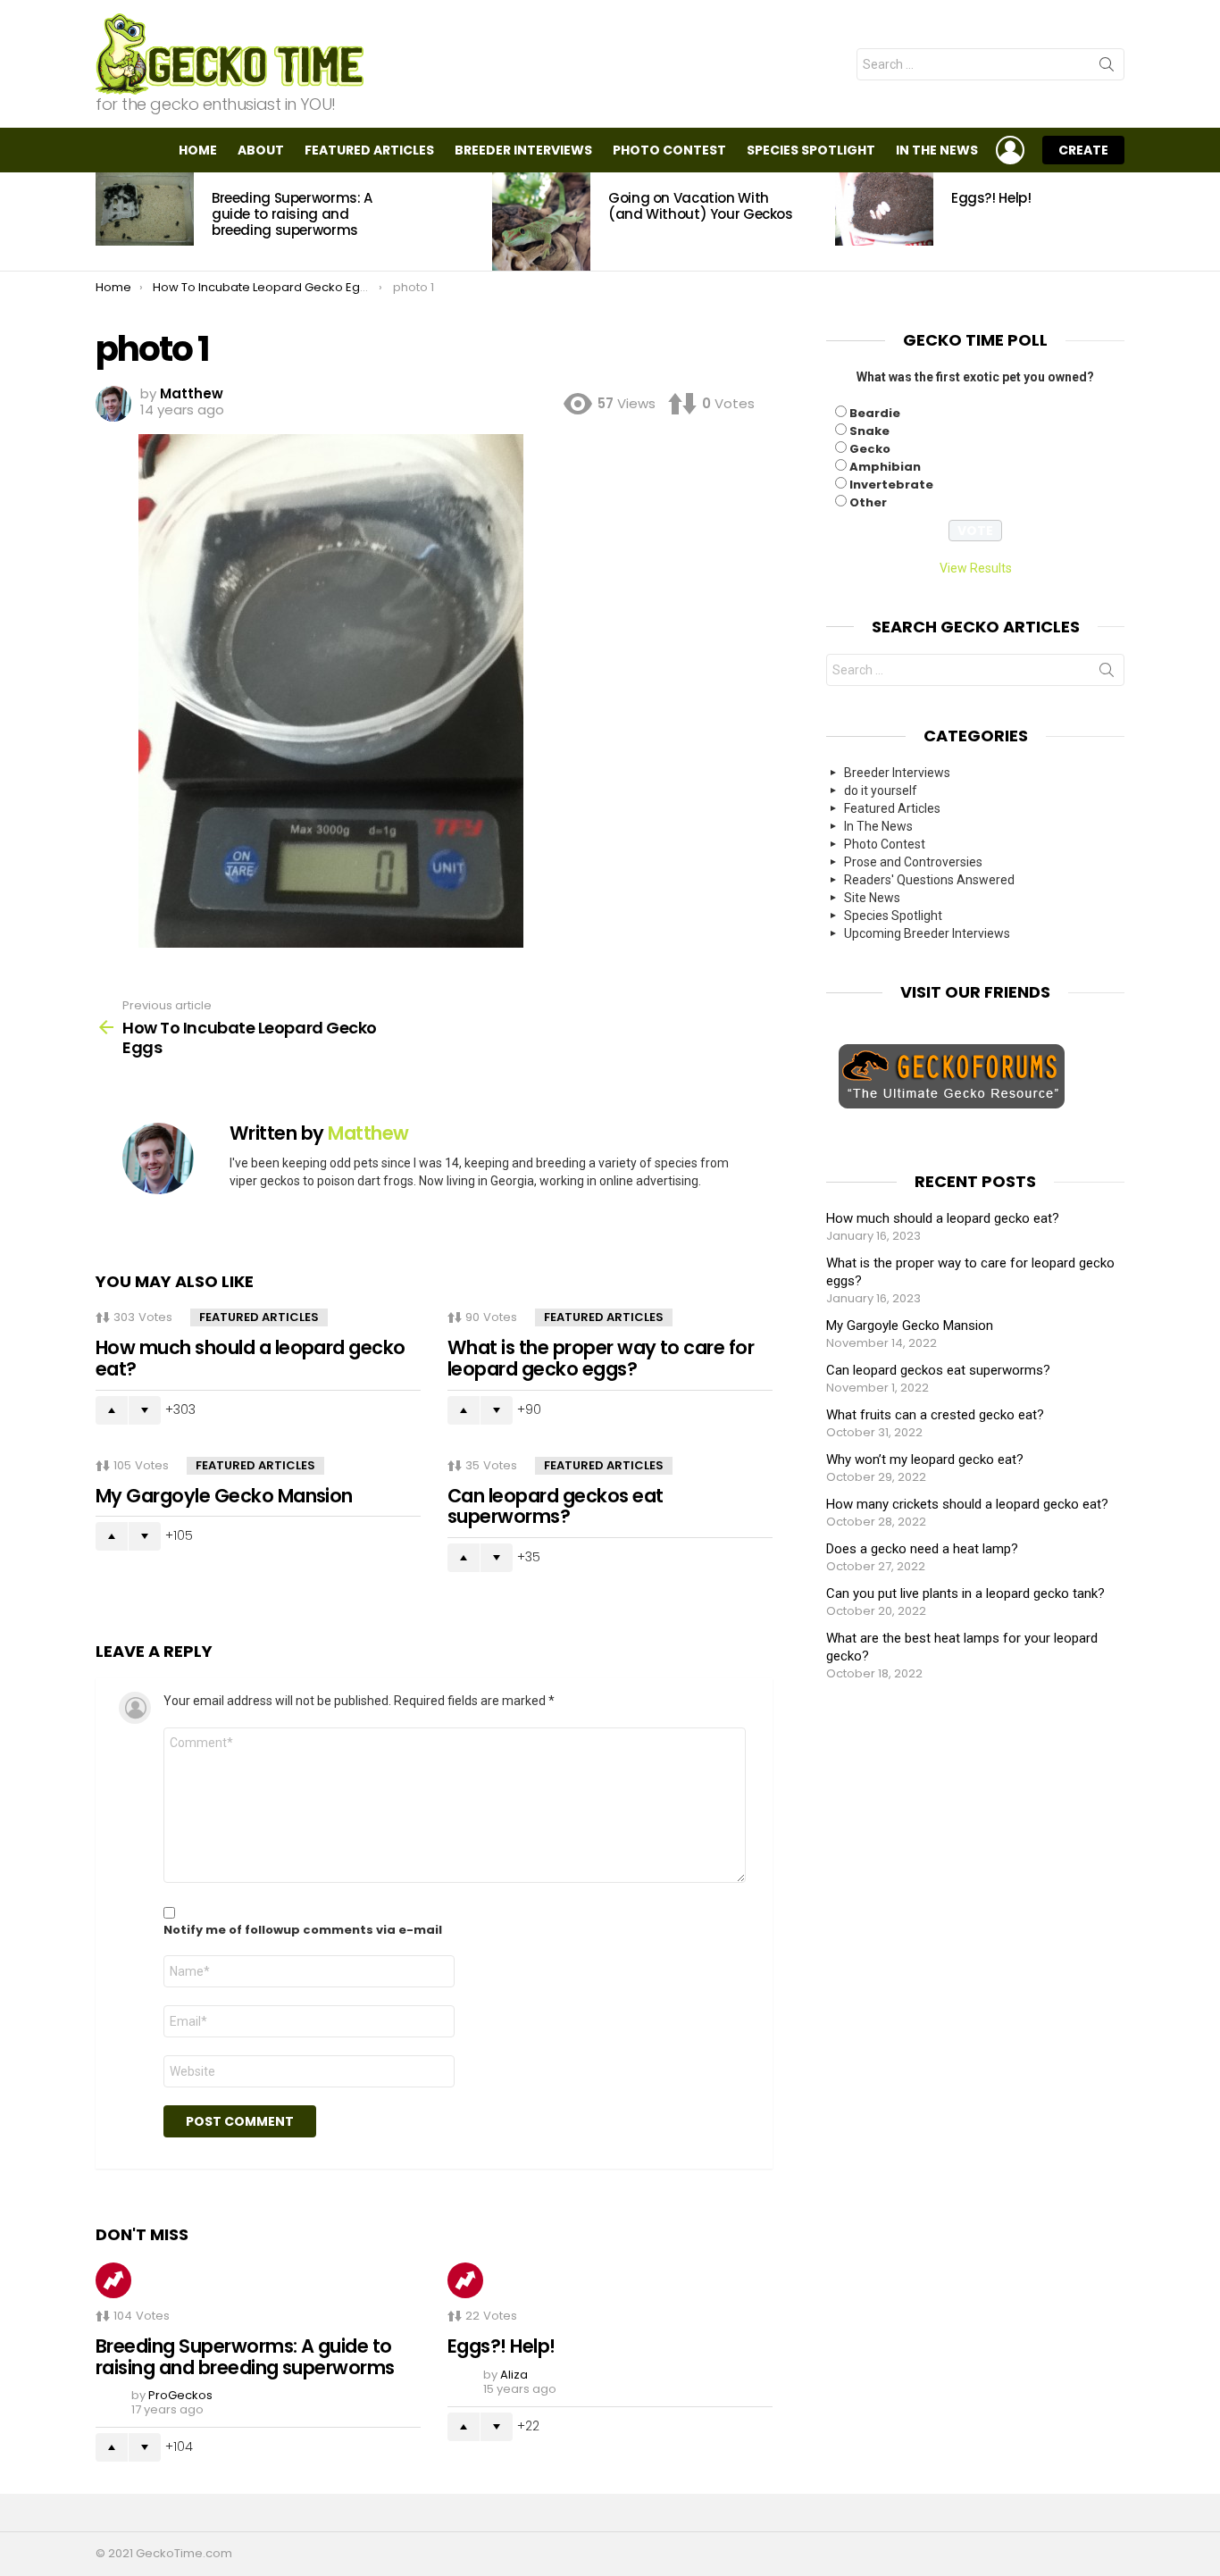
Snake (869, 431)
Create (1083, 150)
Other (868, 502)
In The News (937, 150)
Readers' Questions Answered (929, 880)
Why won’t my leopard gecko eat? (925, 1459)
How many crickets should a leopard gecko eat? (967, 1504)
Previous (104, 222)
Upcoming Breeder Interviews (927, 933)
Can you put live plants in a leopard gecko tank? (965, 1593)
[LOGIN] (1010, 150)
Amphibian (885, 467)
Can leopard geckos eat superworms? (555, 1506)
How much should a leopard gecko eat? (251, 1358)
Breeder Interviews (523, 150)
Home (198, 150)
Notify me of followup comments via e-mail (303, 1930)
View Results (976, 568)
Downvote (145, 1410)
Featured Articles (369, 150)
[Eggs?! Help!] (884, 209)
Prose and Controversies (913, 862)
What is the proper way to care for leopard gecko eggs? (601, 1358)
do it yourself (881, 790)
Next (1116, 222)
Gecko (870, 449)
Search (1107, 68)
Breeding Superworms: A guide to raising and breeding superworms (292, 214)
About (261, 150)
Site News (872, 898)
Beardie (875, 413)
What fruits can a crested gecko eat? (935, 1415)
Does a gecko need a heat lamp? (922, 1549)
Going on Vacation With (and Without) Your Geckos (701, 206)
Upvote (112, 1410)
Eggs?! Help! (991, 198)
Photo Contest (669, 150)
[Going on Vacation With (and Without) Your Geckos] (541, 222)
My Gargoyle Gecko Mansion (224, 1496)
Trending (113, 2280)
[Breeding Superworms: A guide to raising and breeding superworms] (145, 209)
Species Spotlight (811, 150)
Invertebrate (891, 485)
